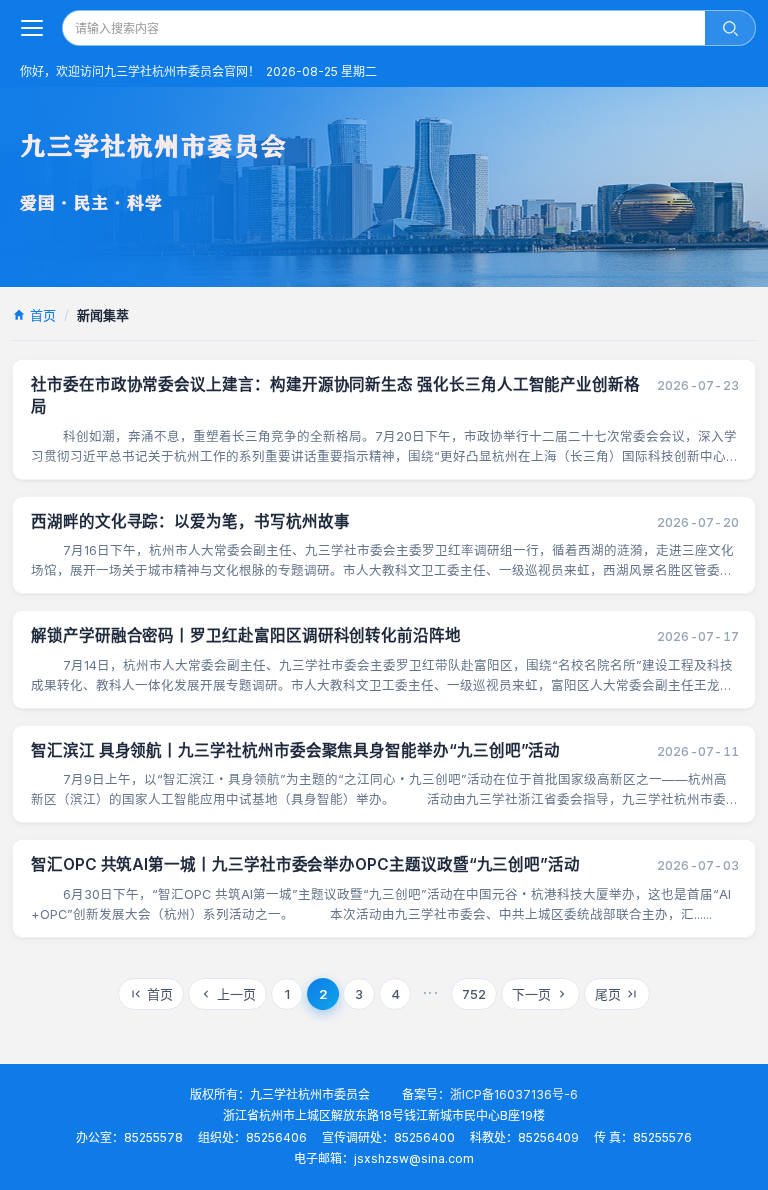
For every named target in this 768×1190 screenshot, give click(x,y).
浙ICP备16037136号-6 (514, 1094)
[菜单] (32, 28)
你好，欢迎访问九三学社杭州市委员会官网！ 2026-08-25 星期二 (198, 71)
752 (474, 994)
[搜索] (730, 28)
